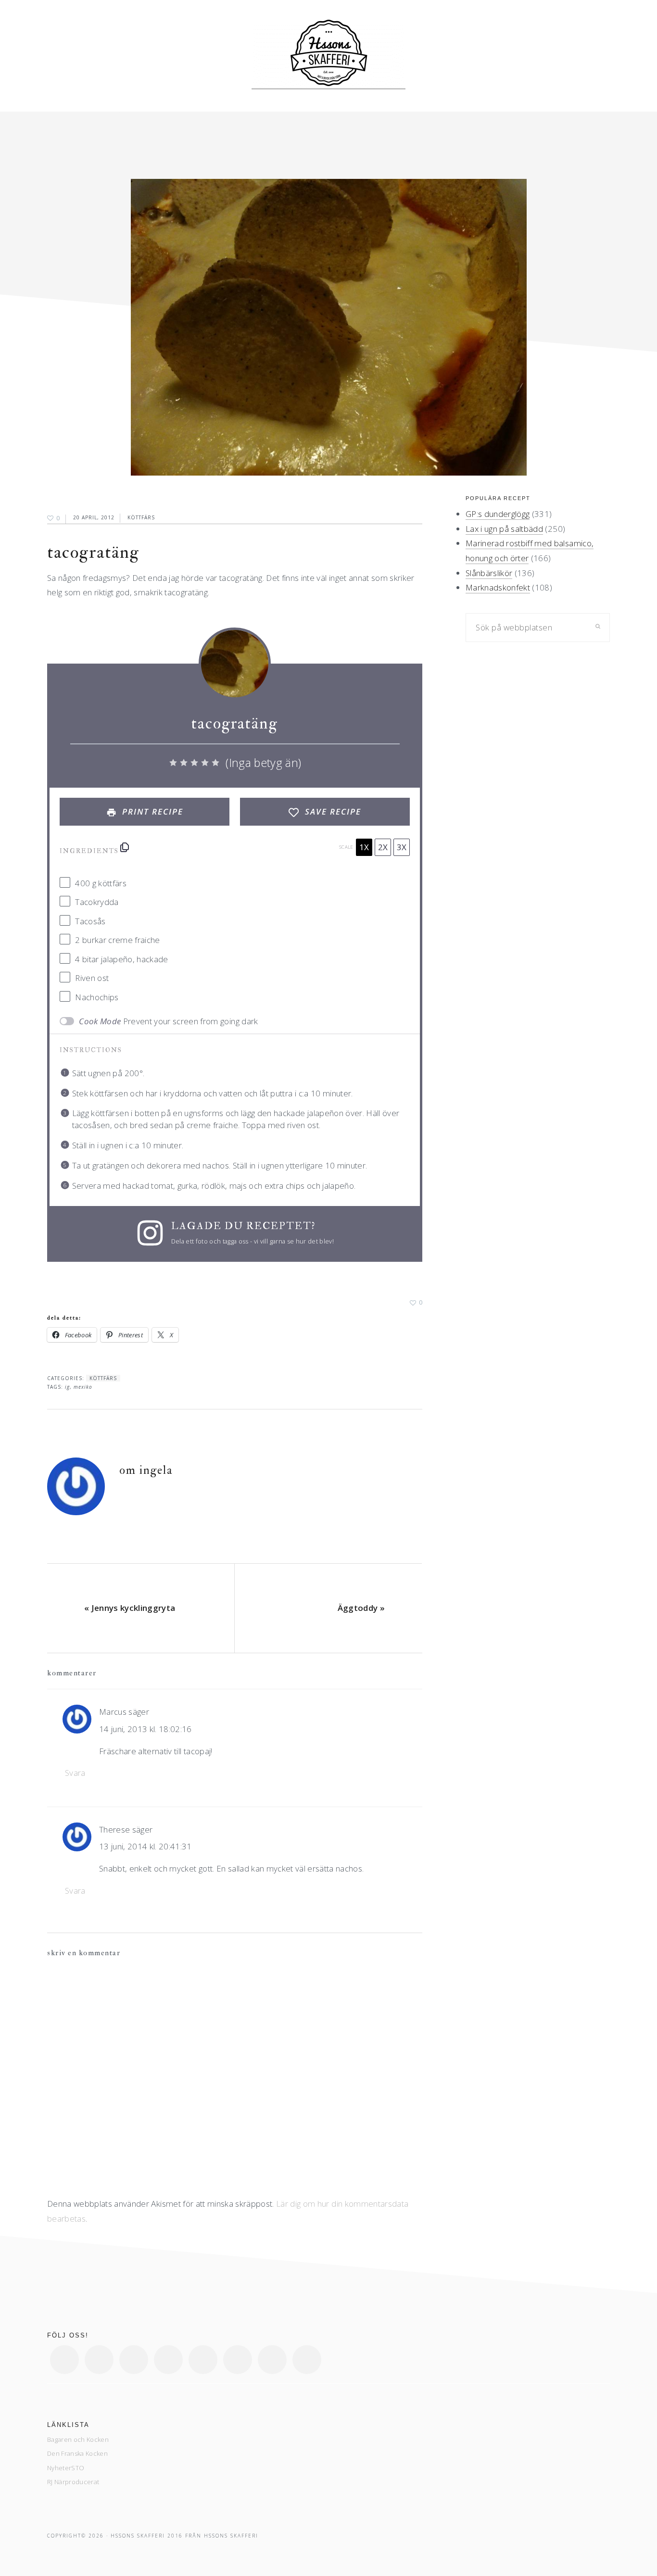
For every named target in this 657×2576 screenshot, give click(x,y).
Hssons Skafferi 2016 (147, 2536)
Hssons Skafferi (231, 2536)
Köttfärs (141, 517)
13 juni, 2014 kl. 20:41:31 (145, 1846)
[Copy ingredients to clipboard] (125, 847)
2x (383, 847)
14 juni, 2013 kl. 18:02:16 (145, 1729)
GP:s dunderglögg (498, 514)
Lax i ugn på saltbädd (504, 529)
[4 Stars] (205, 763)
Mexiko (83, 1387)
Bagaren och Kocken (78, 2439)
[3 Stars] (194, 763)
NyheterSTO (66, 2468)
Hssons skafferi (328, 56)
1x (364, 847)
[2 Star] (184, 763)
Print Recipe (151, 811)
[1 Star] (173, 763)
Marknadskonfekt (498, 587)
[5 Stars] (215, 763)
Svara (75, 1773)
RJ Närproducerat (73, 2482)
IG (67, 1387)
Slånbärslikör (489, 573)
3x (402, 847)
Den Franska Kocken (77, 2453)
